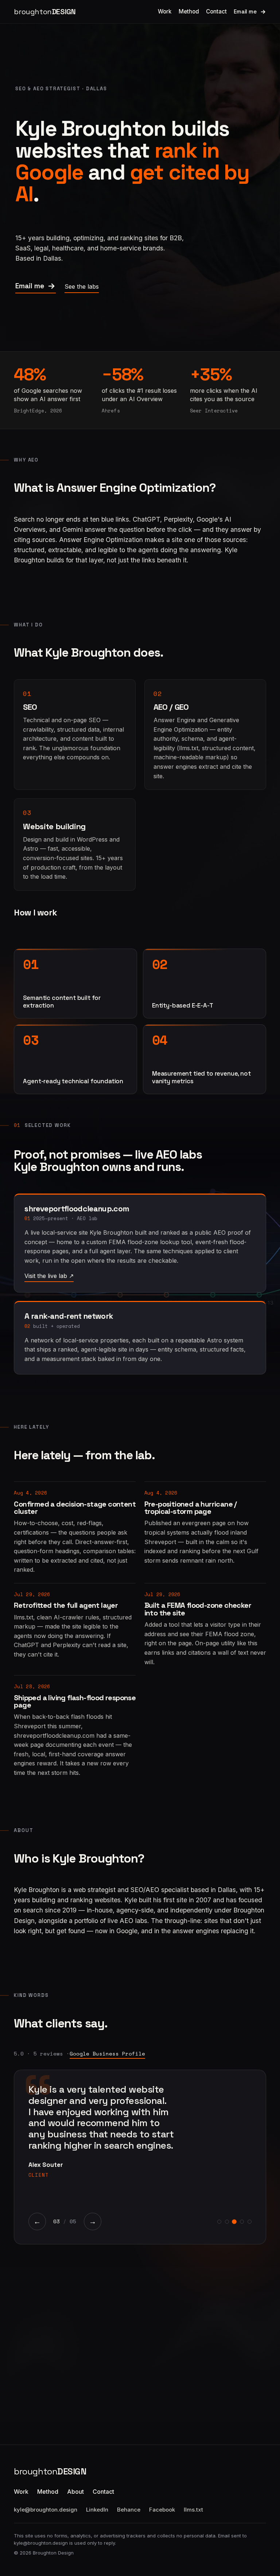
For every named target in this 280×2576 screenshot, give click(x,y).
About (75, 2492)
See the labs (82, 286)
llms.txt (193, 2510)
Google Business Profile (107, 2053)
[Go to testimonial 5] (250, 2222)
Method (189, 11)
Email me (245, 12)
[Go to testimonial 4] (242, 2222)
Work (165, 11)
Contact (216, 11)
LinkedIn (97, 2510)
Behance (129, 2510)
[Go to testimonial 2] (227, 2222)
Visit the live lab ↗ (49, 1276)
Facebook (162, 2510)
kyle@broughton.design (46, 2510)
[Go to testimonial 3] (235, 2222)
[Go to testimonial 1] (219, 2222)
